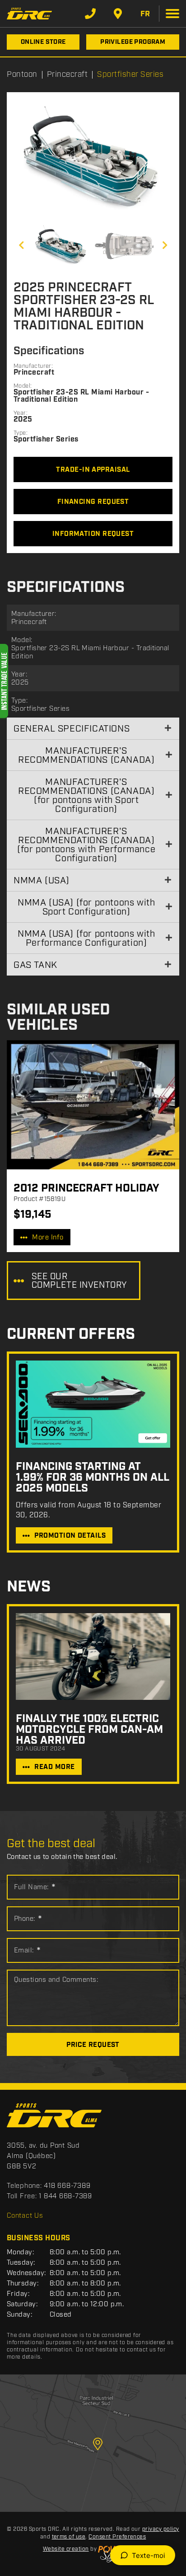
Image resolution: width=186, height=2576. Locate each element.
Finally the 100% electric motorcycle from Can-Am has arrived (89, 1730)
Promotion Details (70, 1536)
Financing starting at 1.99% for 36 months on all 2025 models (92, 1478)
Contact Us (25, 2216)
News (29, 1587)
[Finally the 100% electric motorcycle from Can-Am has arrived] (93, 1656)
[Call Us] (90, 14)
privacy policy (161, 2529)
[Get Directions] (118, 14)
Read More (54, 1767)
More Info (48, 1238)
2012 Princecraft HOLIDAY (86, 1188)
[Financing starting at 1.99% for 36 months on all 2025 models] (93, 1404)
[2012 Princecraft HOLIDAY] (93, 1105)
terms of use (69, 2537)
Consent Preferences (117, 2537)
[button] (21, 245)
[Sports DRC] (29, 13)
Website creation (66, 2549)
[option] (93, 159)
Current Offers (71, 1335)
